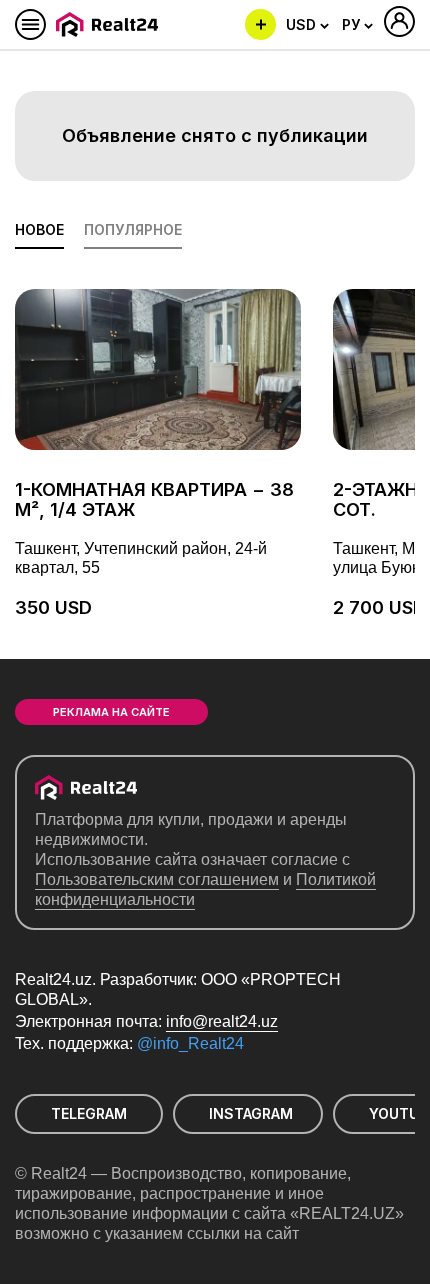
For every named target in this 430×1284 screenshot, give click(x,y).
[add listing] (260, 24)
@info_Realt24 (190, 1043)
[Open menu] (30, 24)
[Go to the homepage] (110, 24)
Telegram (89, 1113)
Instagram (251, 1113)
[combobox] (308, 25)
